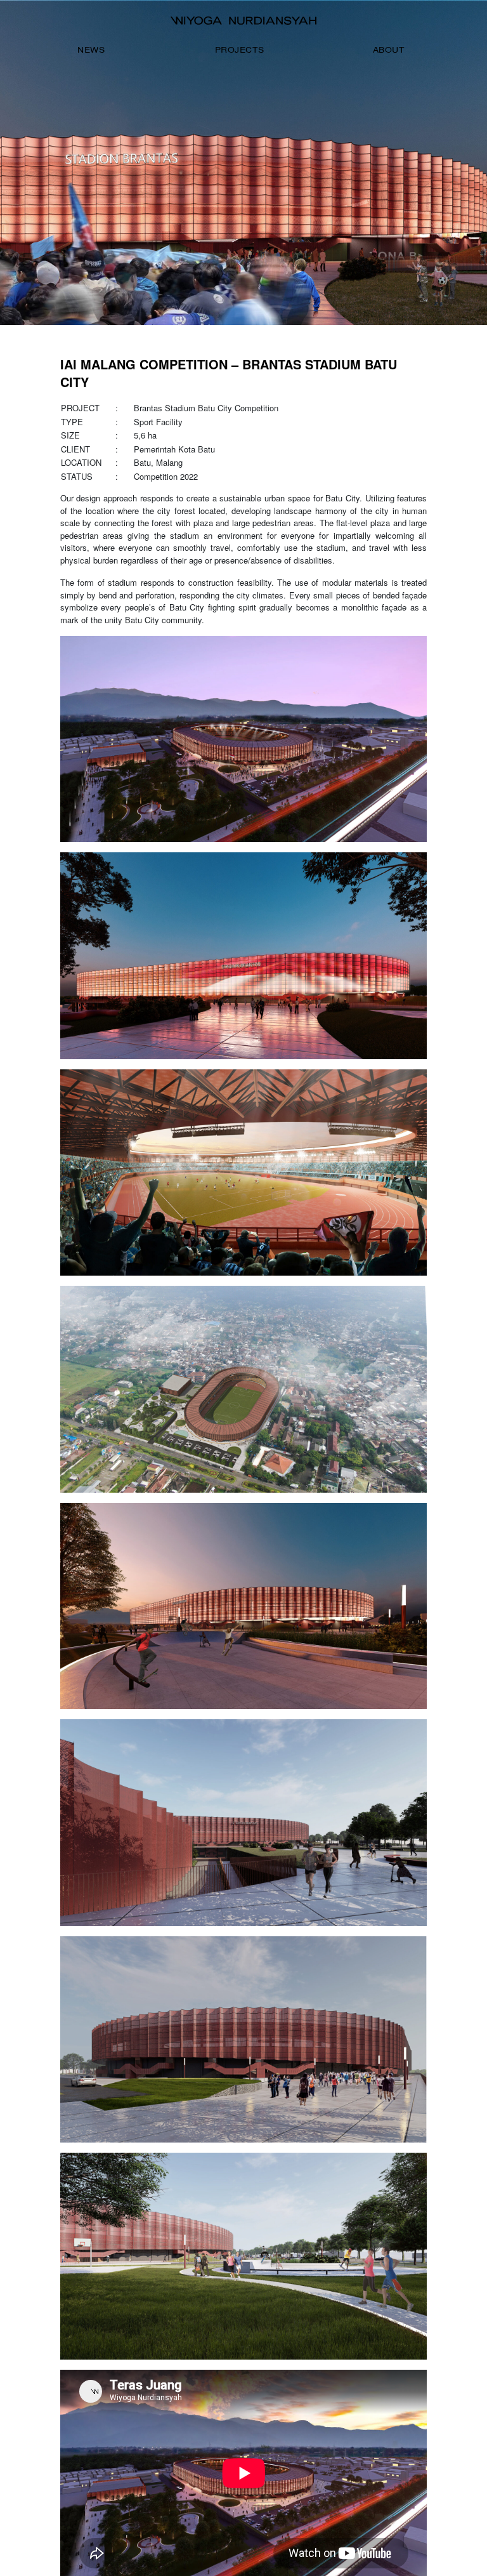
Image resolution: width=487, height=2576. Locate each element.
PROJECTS (240, 49)
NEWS (91, 49)
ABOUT (389, 49)
